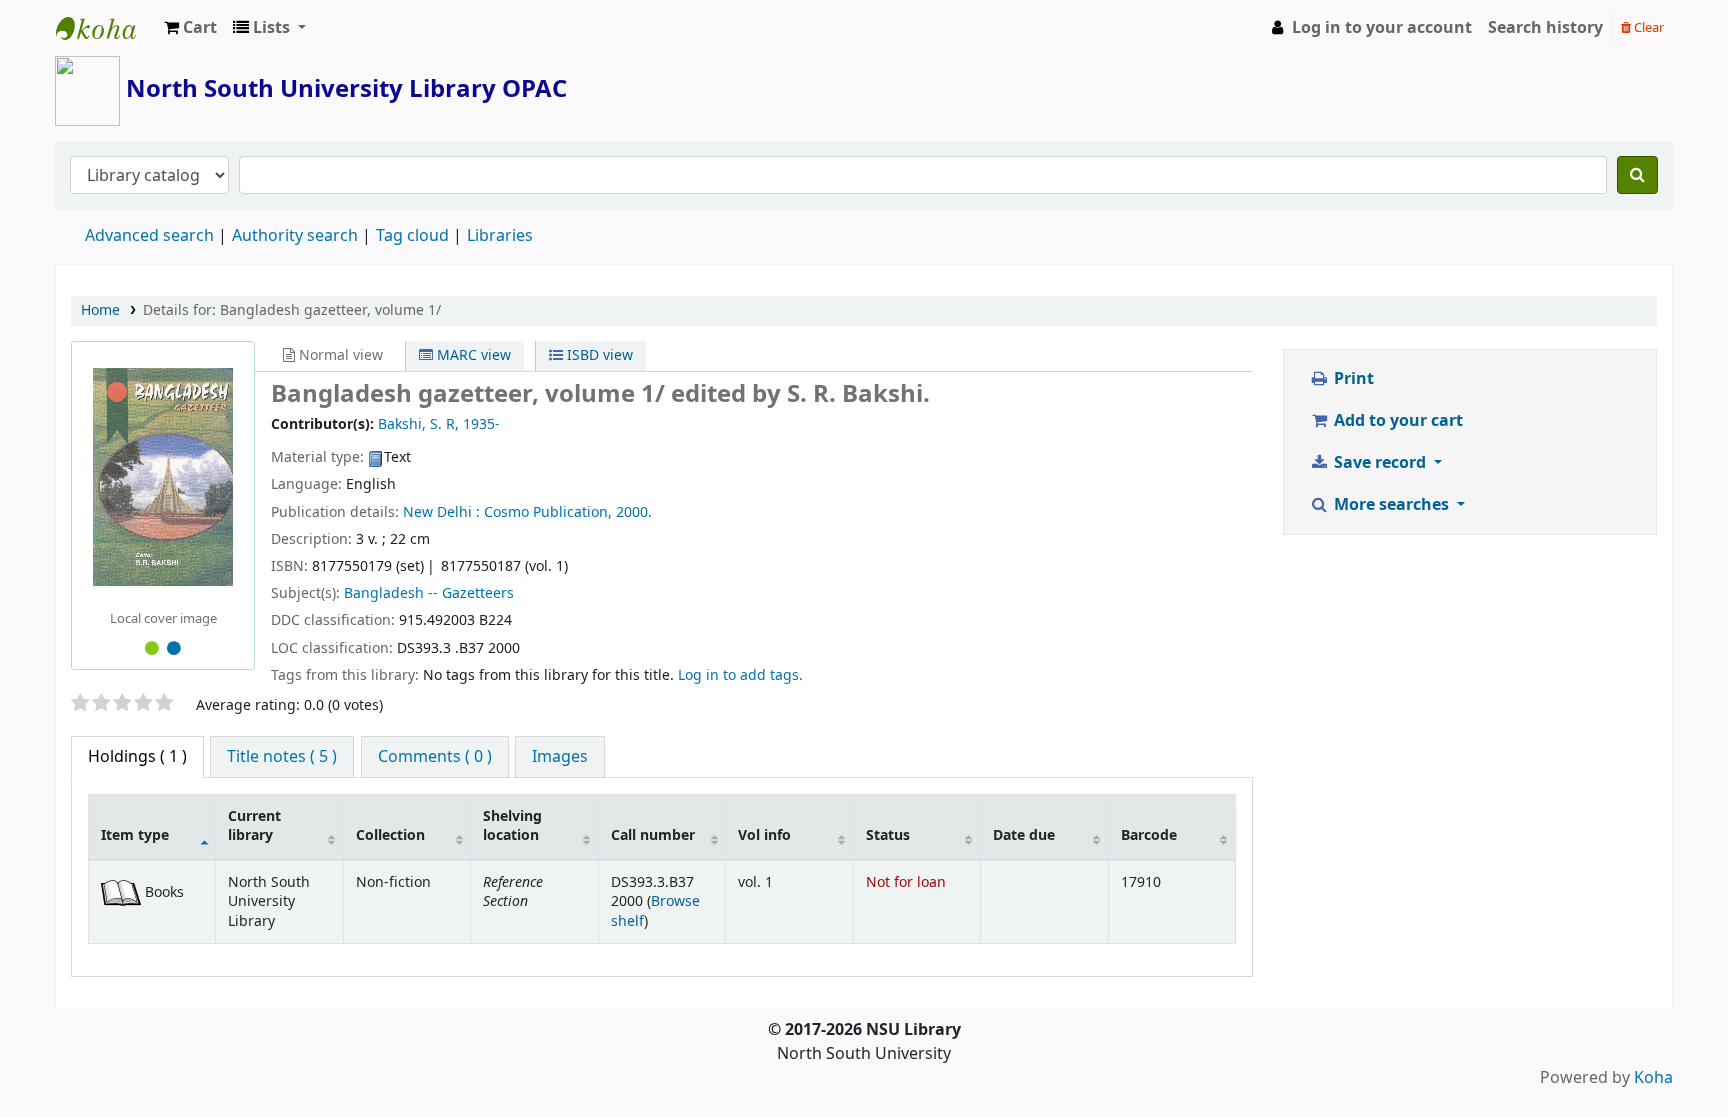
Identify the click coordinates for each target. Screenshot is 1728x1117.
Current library (254, 826)
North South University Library (106, 28)
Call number (653, 835)
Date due (1024, 835)
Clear (1647, 27)
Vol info (764, 835)
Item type (135, 835)
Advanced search (149, 236)
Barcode (1149, 835)
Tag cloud (412, 236)
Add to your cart (1396, 421)
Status (888, 835)
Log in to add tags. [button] (740, 675)
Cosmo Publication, (548, 512)
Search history (1545, 28)
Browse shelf (655, 911)
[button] (190, 28)
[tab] (282, 757)
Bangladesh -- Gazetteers (429, 593)
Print (1352, 379)
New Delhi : (441, 512)
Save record (1380, 463)
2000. (634, 512)
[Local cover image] (163, 477)
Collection (390, 835)
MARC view (472, 355)
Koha (1653, 1078)
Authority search (295, 236)
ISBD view (598, 355)
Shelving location (512, 826)
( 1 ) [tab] (137, 757)
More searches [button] (1391, 505)
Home (100, 310)
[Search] (1637, 175)
